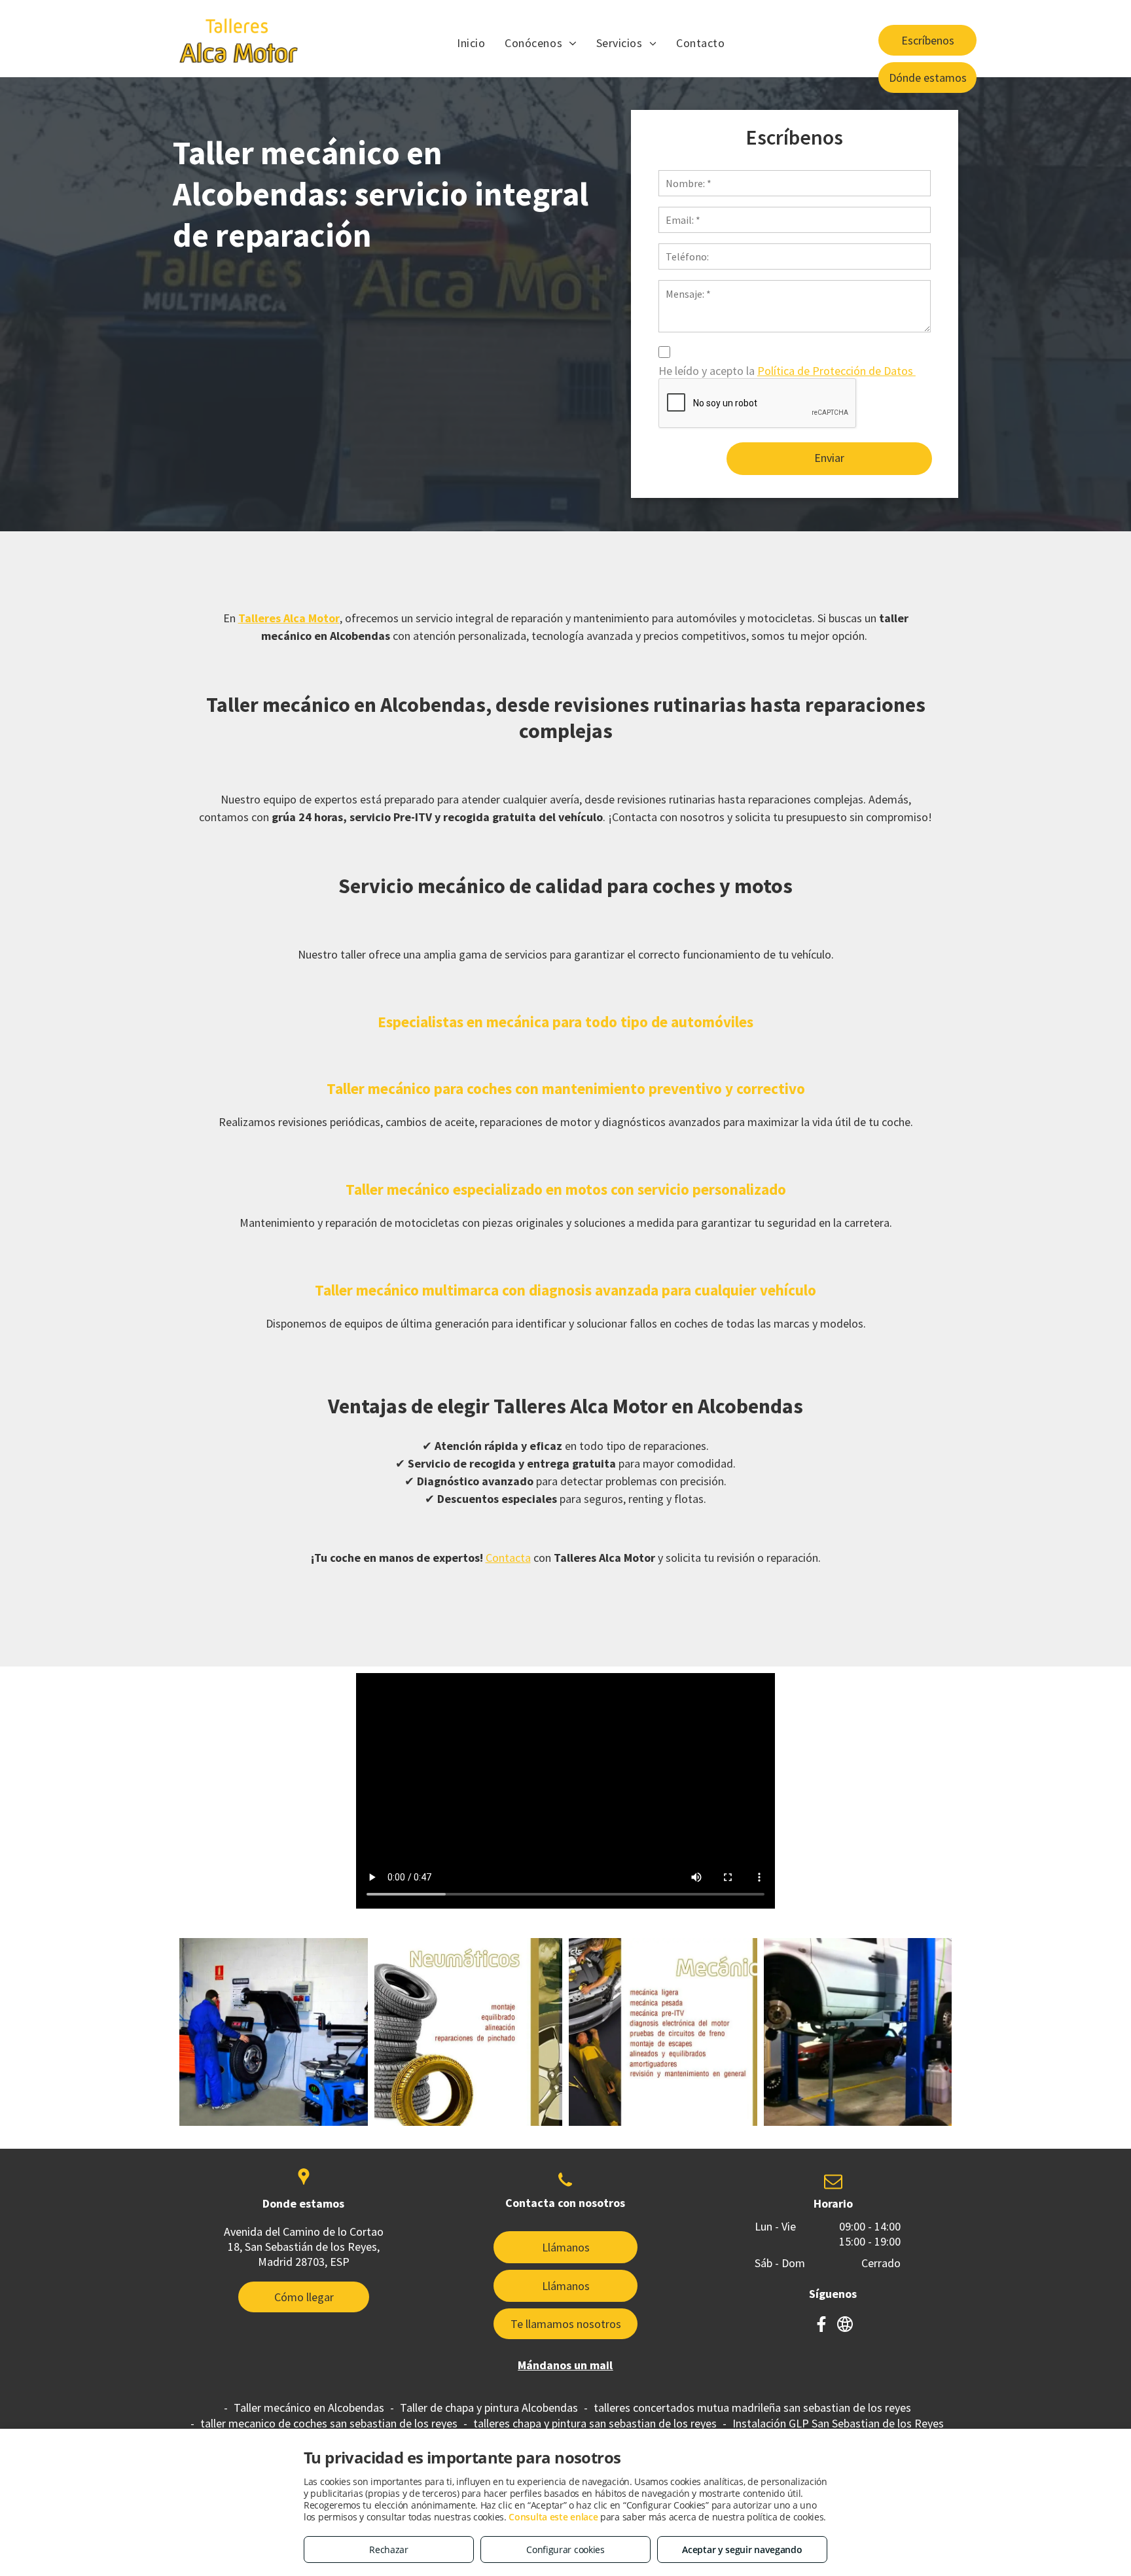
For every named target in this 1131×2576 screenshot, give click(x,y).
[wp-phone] (565, 2190)
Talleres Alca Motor (289, 618)
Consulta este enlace (553, 2517)
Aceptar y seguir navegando (742, 2550)
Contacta (508, 1558)
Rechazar (389, 2550)
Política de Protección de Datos (836, 371)
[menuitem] (471, 43)
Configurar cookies (565, 2550)
